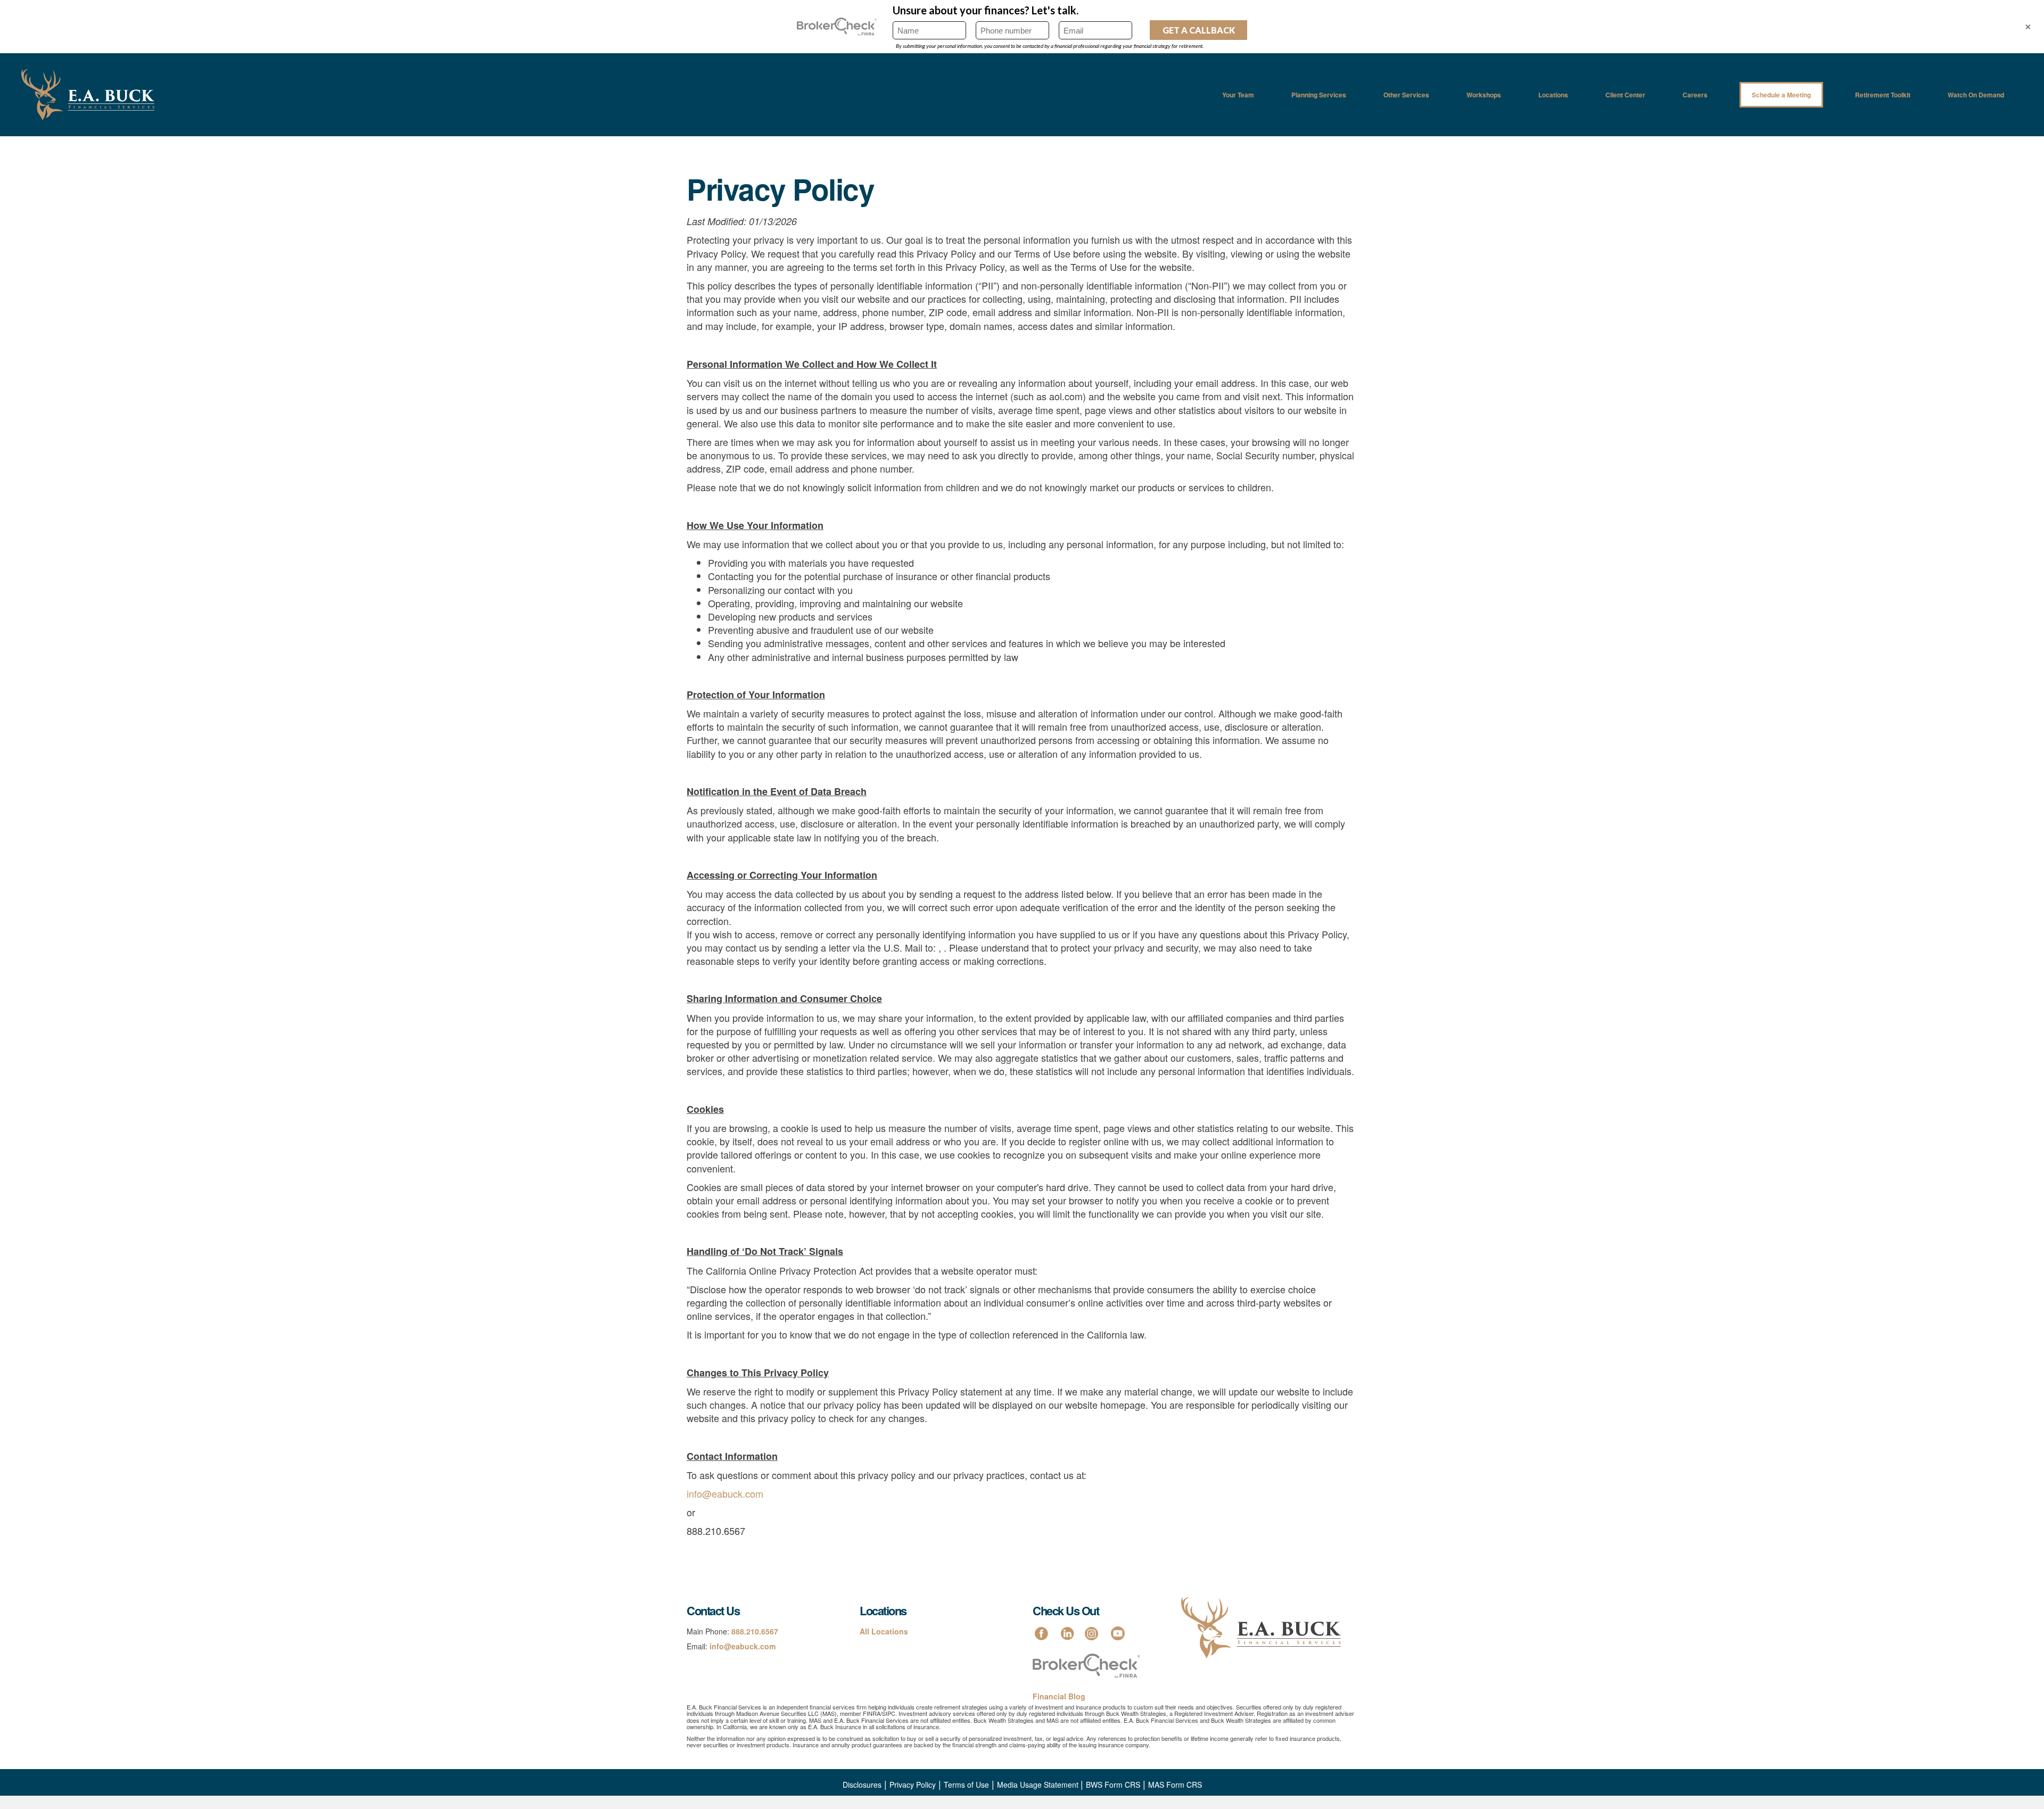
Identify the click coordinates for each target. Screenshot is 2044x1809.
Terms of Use (966, 1785)
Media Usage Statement (1039, 1785)
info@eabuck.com (725, 1493)
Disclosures (862, 1785)
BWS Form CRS (1113, 1785)
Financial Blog (1059, 1696)
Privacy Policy (913, 1785)
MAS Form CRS (1175, 1785)
